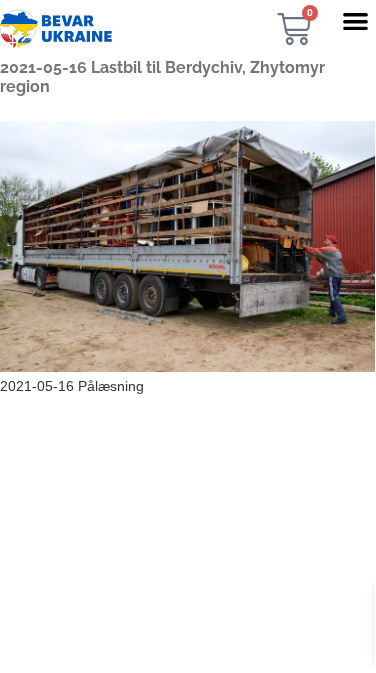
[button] (355, 20)
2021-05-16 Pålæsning (72, 386)
